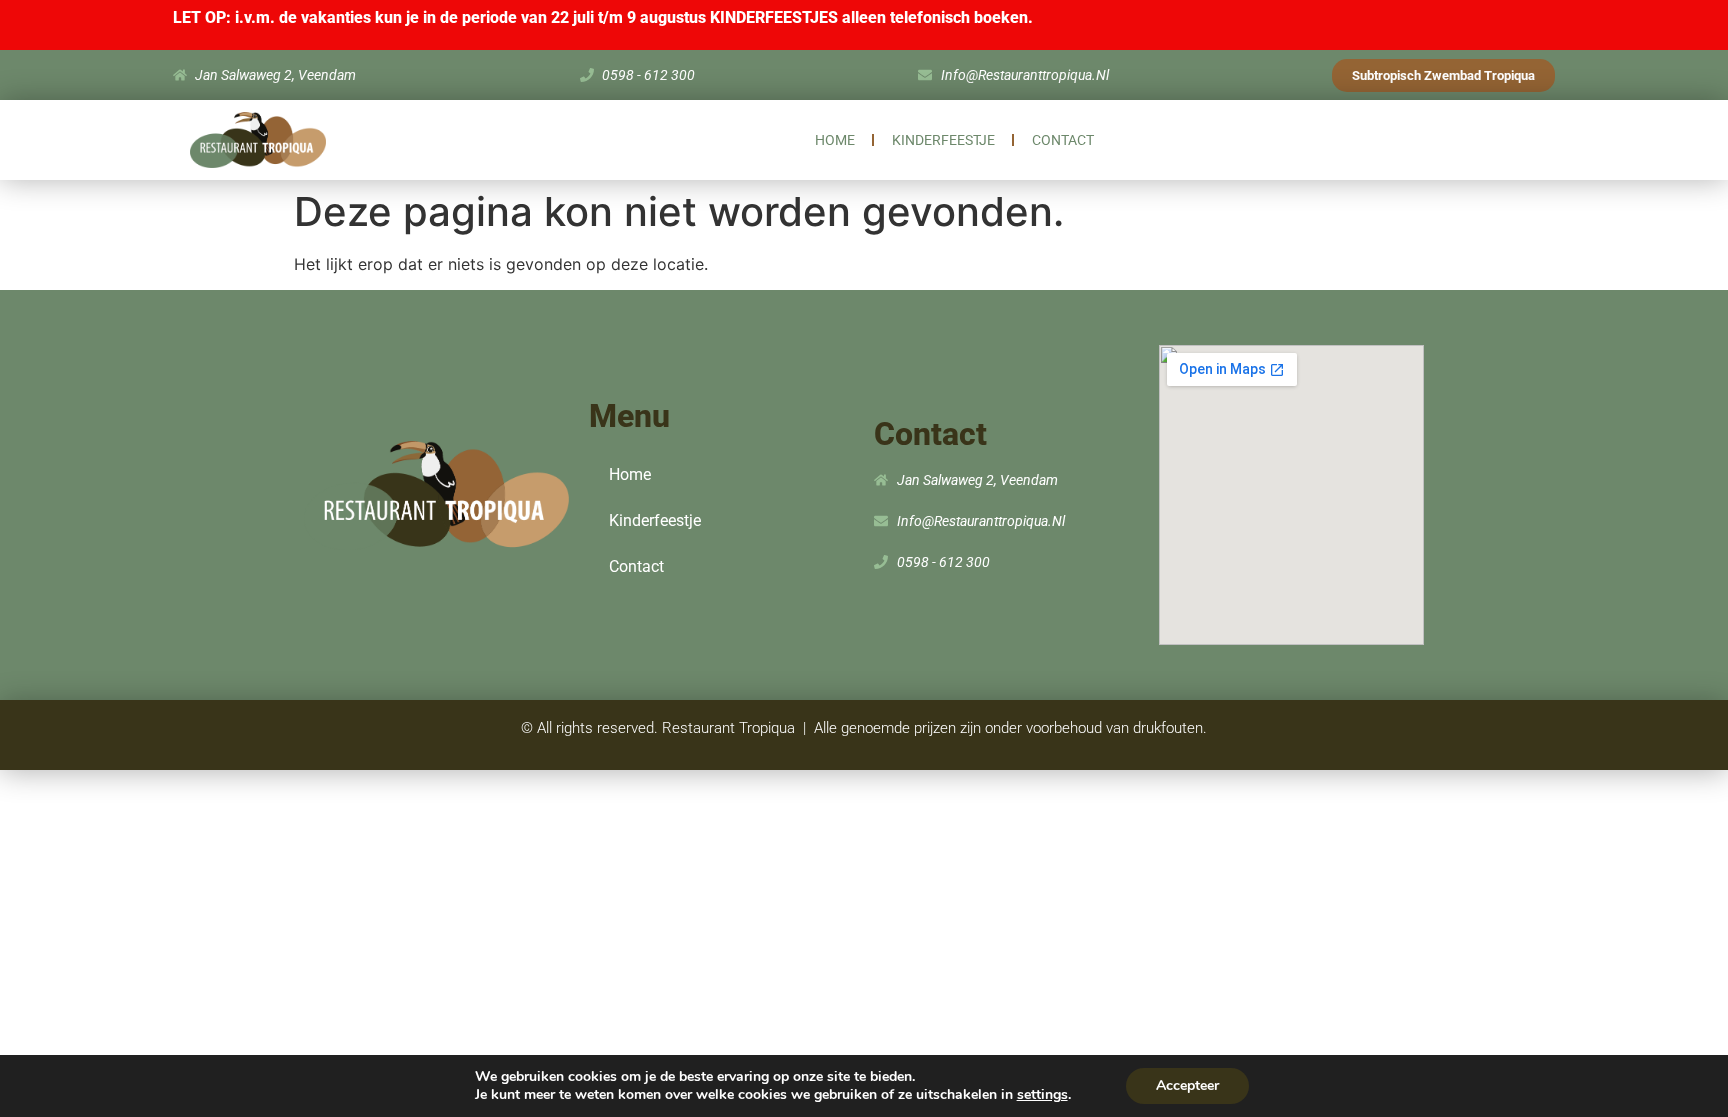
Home (835, 140)
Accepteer (1187, 1085)
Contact (1063, 140)
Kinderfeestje (943, 140)
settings (1042, 1095)
